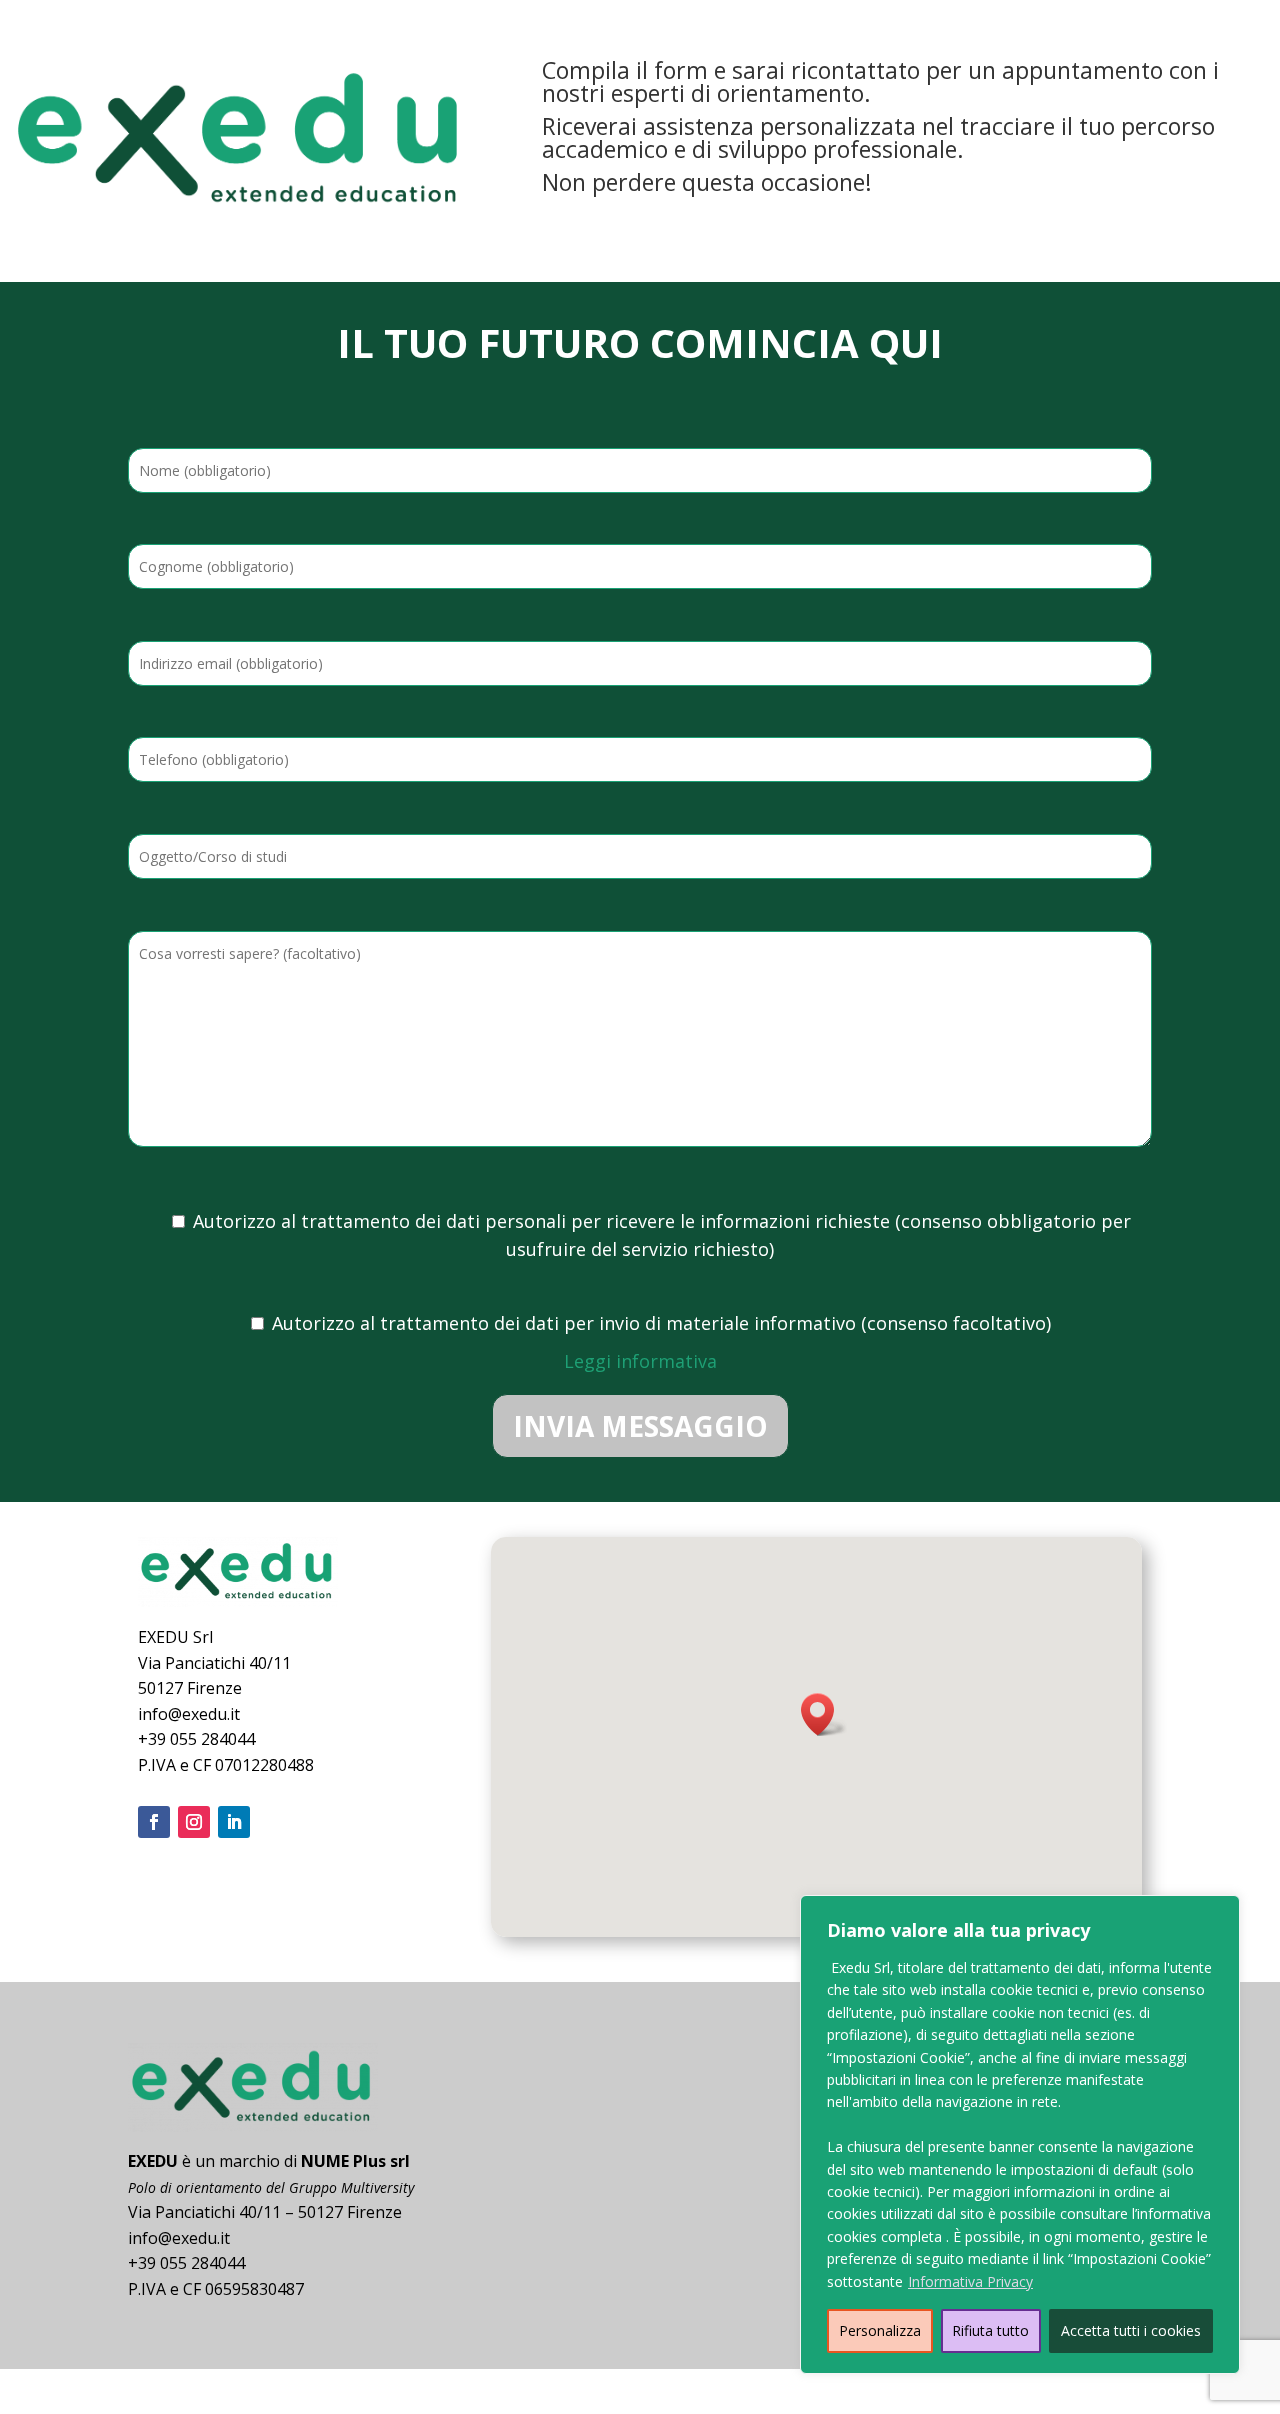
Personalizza (880, 2330)
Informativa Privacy (970, 2281)
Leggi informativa (640, 1361)
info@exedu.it (189, 1714)
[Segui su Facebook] (154, 1822)
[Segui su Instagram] (194, 1822)
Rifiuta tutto (990, 2330)
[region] (1020, 2134)
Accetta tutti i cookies (1131, 2330)
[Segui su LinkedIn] (234, 1822)
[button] (824, 1714)
